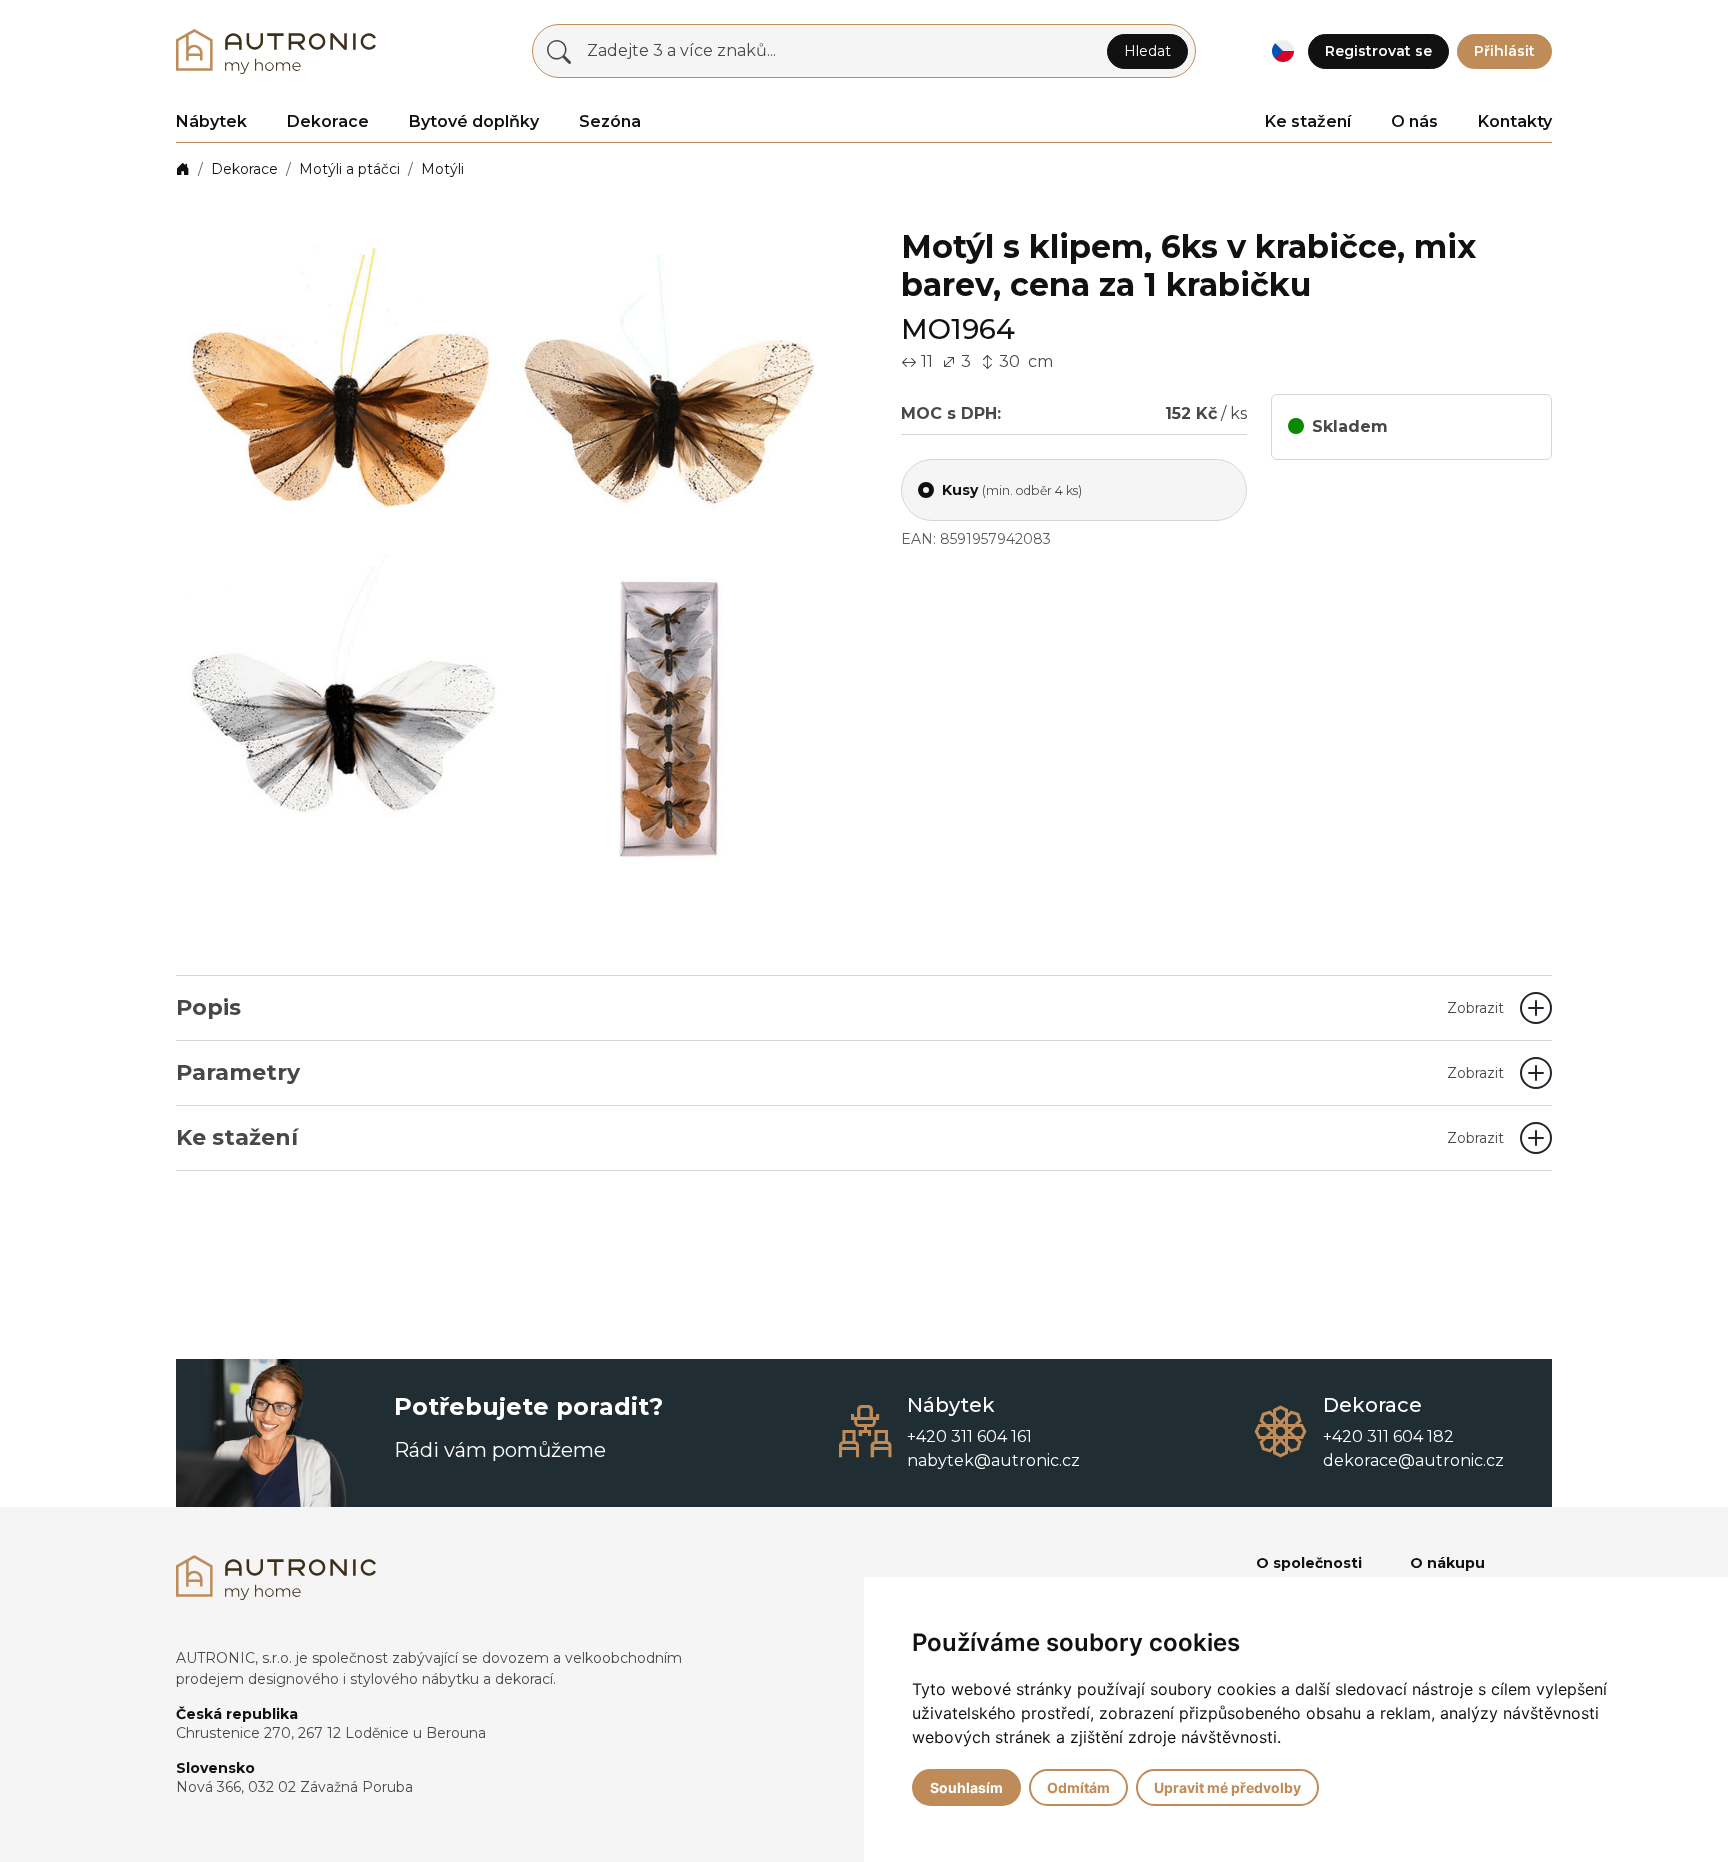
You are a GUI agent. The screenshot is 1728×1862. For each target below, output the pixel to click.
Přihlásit (1504, 51)
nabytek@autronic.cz (993, 1460)
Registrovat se (1378, 51)
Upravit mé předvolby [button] (1227, 1787)
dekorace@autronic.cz (1413, 1460)
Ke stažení (1308, 121)
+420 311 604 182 (1388, 1436)
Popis (840, 1007)
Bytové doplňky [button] (474, 121)
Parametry (840, 1072)
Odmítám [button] (1078, 1787)
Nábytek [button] (211, 121)
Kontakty (1515, 121)
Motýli (442, 169)
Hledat (1147, 51)
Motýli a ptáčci (349, 169)
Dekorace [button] (328, 121)
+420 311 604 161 (969, 1436)
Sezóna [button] (610, 121)
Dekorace (244, 169)
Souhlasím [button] (966, 1787)
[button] (1282, 51)
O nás (1414, 121)
